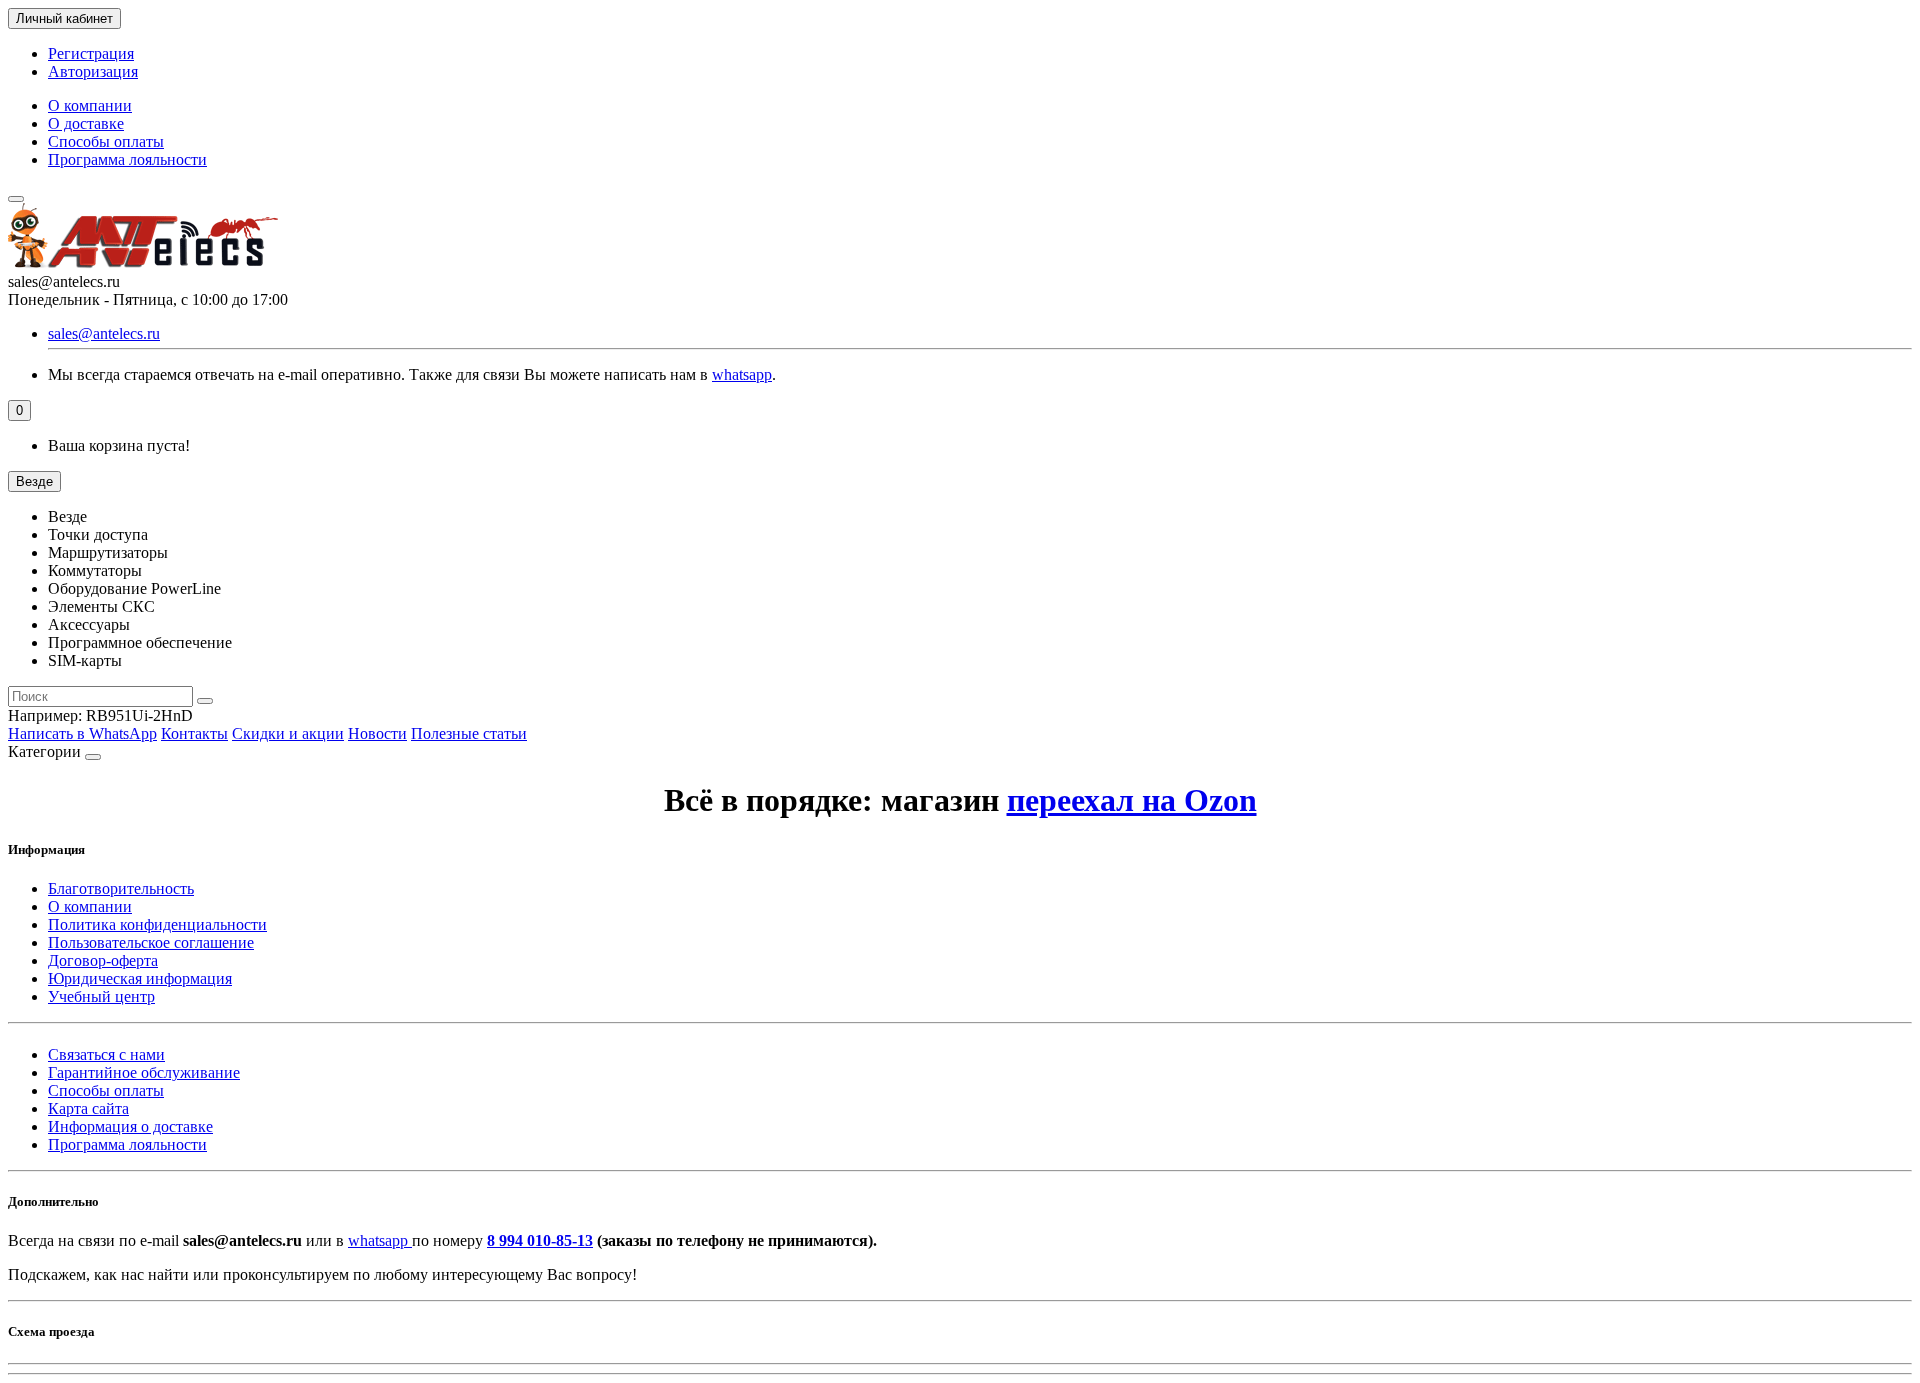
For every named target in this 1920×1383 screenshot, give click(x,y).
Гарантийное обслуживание (144, 1072)
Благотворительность (121, 888)
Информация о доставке (130, 1126)
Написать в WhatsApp (82, 733)
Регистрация (91, 53)
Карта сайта (88, 1108)
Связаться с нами (106, 1054)
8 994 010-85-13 (540, 1240)
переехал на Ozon (1132, 800)
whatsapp (742, 374)
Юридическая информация (140, 978)
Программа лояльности (127, 159)
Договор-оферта (103, 960)
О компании (90, 105)
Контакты (194, 733)
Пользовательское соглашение (151, 942)
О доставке (86, 123)
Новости (377, 733)
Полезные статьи (469, 733)
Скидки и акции (288, 733)
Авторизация (93, 71)
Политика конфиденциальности (157, 924)
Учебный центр (101, 996)
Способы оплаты (106, 141)
